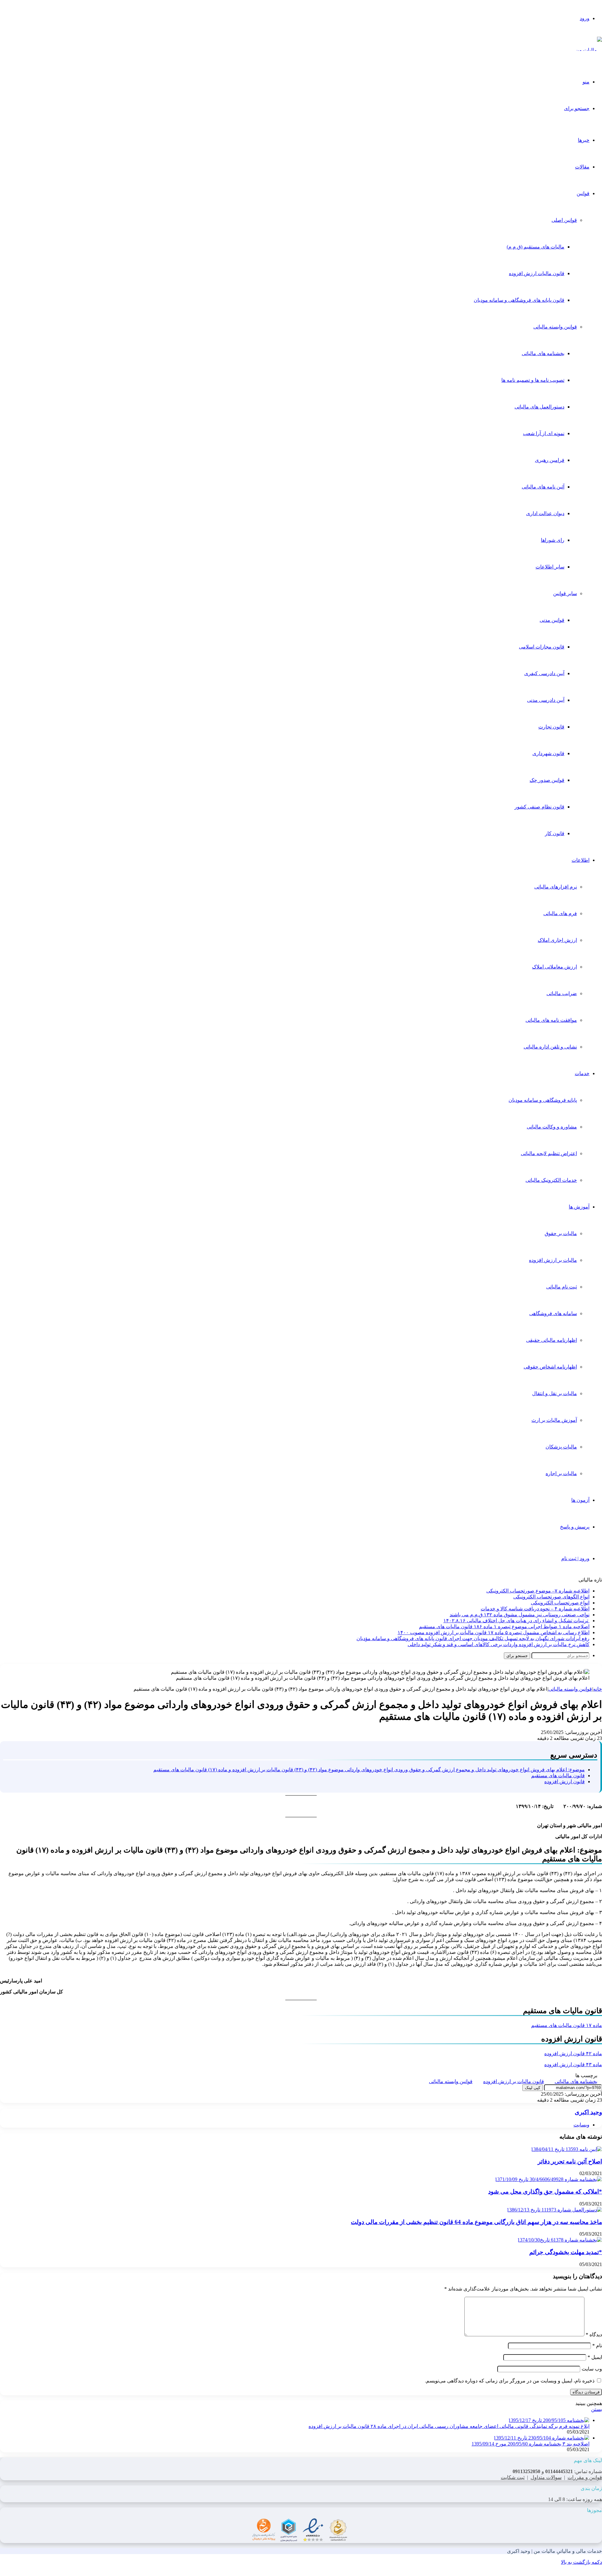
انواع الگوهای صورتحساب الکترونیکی (551, 1597)
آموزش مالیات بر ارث (554, 1420)
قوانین (583, 193)
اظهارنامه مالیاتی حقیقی (552, 1340)
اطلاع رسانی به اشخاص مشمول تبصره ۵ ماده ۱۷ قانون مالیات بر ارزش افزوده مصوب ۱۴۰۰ (494, 1632)
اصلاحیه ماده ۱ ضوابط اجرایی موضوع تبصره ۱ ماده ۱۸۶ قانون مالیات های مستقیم (504, 1627)
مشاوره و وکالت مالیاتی (552, 1127)
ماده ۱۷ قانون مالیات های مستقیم (567, 2025)
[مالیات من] (589, 50)
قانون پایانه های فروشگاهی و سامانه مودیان (519, 300)
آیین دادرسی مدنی (546, 700)
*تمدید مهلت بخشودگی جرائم (566, 2252)
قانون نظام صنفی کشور (539, 807)
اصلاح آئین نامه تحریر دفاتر (570, 2161)
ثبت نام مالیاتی (562, 1287)
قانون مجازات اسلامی (542, 647)
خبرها (584, 140)
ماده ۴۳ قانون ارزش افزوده (573, 2064)
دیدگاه (594, 2335)
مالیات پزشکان (561, 1447)
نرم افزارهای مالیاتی (556, 887)
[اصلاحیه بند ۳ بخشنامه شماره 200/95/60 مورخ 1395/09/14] (541, 2438)
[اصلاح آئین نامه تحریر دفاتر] (566, 2149)
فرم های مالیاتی (560, 913)
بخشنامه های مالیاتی (543, 353)
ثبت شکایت (513, 2477)
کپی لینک (533, 2088)
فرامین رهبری (550, 460)
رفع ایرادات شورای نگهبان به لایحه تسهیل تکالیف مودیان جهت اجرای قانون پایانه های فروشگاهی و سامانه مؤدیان (473, 1638)
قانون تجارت (551, 727)
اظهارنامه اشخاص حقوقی (550, 1367)
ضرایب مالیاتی (562, 993)
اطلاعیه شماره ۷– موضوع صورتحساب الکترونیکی (538, 1591)
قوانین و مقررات (585, 2477)
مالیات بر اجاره (561, 1473)
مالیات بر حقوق (561, 1233)
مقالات (582, 167)
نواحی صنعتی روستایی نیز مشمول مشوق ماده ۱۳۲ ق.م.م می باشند (520, 1615)
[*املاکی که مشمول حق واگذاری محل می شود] (548, 2179)
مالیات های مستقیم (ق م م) (536, 247)
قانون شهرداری (548, 753)
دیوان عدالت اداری (545, 513)
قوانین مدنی (552, 620)
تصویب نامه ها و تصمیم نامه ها (533, 380)
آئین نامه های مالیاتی (543, 487)
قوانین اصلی (564, 220)
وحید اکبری (588, 2112)
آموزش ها (579, 1207)
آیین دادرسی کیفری (544, 673)
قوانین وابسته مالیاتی (555, 327)
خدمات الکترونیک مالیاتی (551, 1180)
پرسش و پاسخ (575, 1527)
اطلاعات (581, 860)
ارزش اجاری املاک (557, 940)
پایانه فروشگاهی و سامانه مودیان (543, 1100)
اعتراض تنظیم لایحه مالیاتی (549, 1153)
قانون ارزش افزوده (565, 1781)
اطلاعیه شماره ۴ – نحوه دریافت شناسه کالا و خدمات (535, 1609)
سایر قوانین (565, 593)
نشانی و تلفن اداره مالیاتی (550, 1047)
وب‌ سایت (592, 2369)
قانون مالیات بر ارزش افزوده (514, 2081)
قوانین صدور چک (547, 780)
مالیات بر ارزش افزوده (553, 1260)
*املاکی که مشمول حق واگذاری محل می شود (545, 2192)
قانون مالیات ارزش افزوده (537, 273)
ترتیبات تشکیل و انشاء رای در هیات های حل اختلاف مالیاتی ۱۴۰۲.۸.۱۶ (516, 1621)
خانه (598, 1689)
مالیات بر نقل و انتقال (554, 1393)
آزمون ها (580, 1500)
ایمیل (595, 2357)
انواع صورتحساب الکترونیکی (560, 1603)
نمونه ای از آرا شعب (544, 433)
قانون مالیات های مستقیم (558, 1776)
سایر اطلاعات (550, 567)
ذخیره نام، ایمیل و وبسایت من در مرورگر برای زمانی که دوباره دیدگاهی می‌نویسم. (510, 2381)
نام (597, 2346)
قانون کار (555, 833)
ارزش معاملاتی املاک (554, 967)
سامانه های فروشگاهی (553, 1313)
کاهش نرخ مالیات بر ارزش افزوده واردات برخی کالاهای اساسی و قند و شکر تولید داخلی (499, 1644)
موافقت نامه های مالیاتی (551, 1020)
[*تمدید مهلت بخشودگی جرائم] (560, 2240)
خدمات (582, 1073)
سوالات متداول (546, 2477)
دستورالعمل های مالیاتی (539, 407)
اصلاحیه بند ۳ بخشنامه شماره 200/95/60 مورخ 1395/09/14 (531, 2444)
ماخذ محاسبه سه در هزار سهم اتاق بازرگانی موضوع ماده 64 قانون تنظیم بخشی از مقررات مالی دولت (476, 2222)
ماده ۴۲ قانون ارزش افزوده (573, 2053)
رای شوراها (553, 540)
